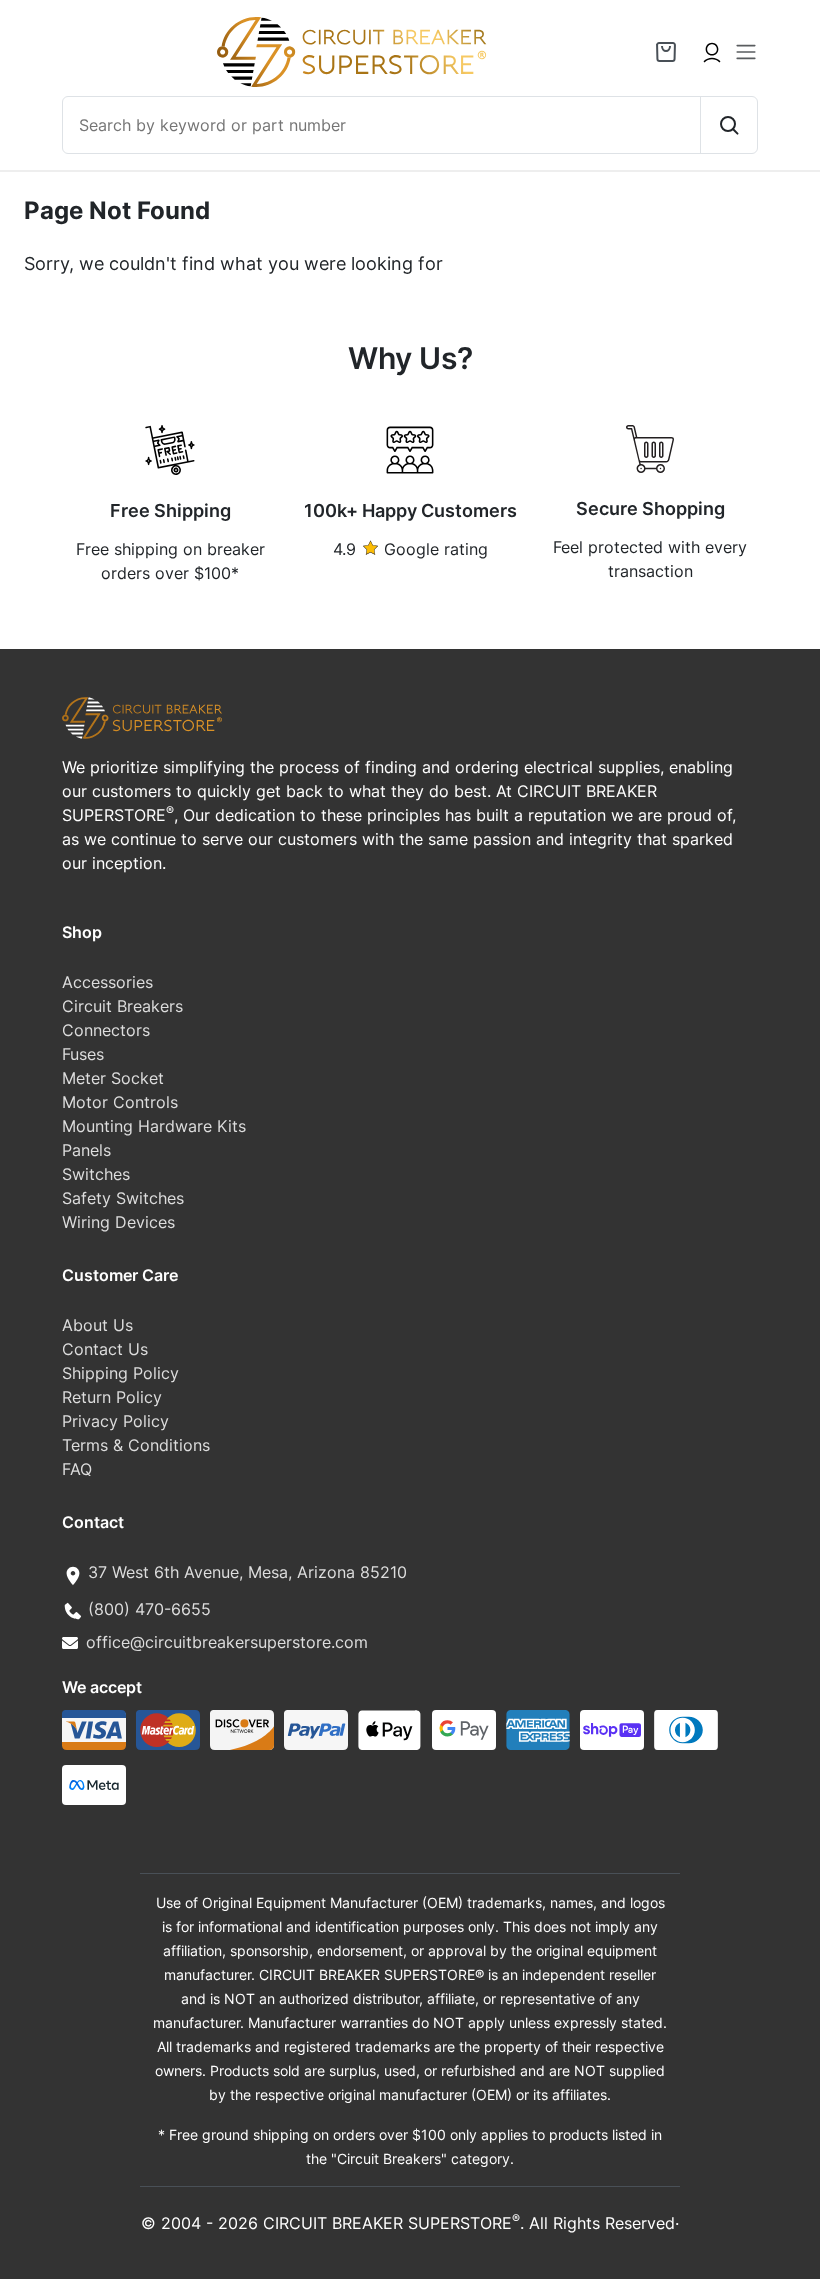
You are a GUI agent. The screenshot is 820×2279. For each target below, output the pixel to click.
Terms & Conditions (136, 1445)
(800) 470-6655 (149, 1609)
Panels (86, 1150)
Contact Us (105, 1349)
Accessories (107, 982)
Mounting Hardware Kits (154, 1126)
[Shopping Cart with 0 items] (666, 52)
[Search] (728, 125)
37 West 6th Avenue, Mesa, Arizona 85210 (247, 1572)
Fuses (83, 1054)
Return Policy (112, 1397)
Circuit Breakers (122, 1006)
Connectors (106, 1030)
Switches (96, 1174)
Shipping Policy (120, 1373)
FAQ (77, 1469)
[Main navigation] (746, 52)
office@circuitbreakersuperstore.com (227, 1642)
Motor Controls (120, 1102)
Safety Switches (123, 1198)
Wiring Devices (118, 1222)
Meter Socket (113, 1078)
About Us (97, 1325)
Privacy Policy (115, 1421)
